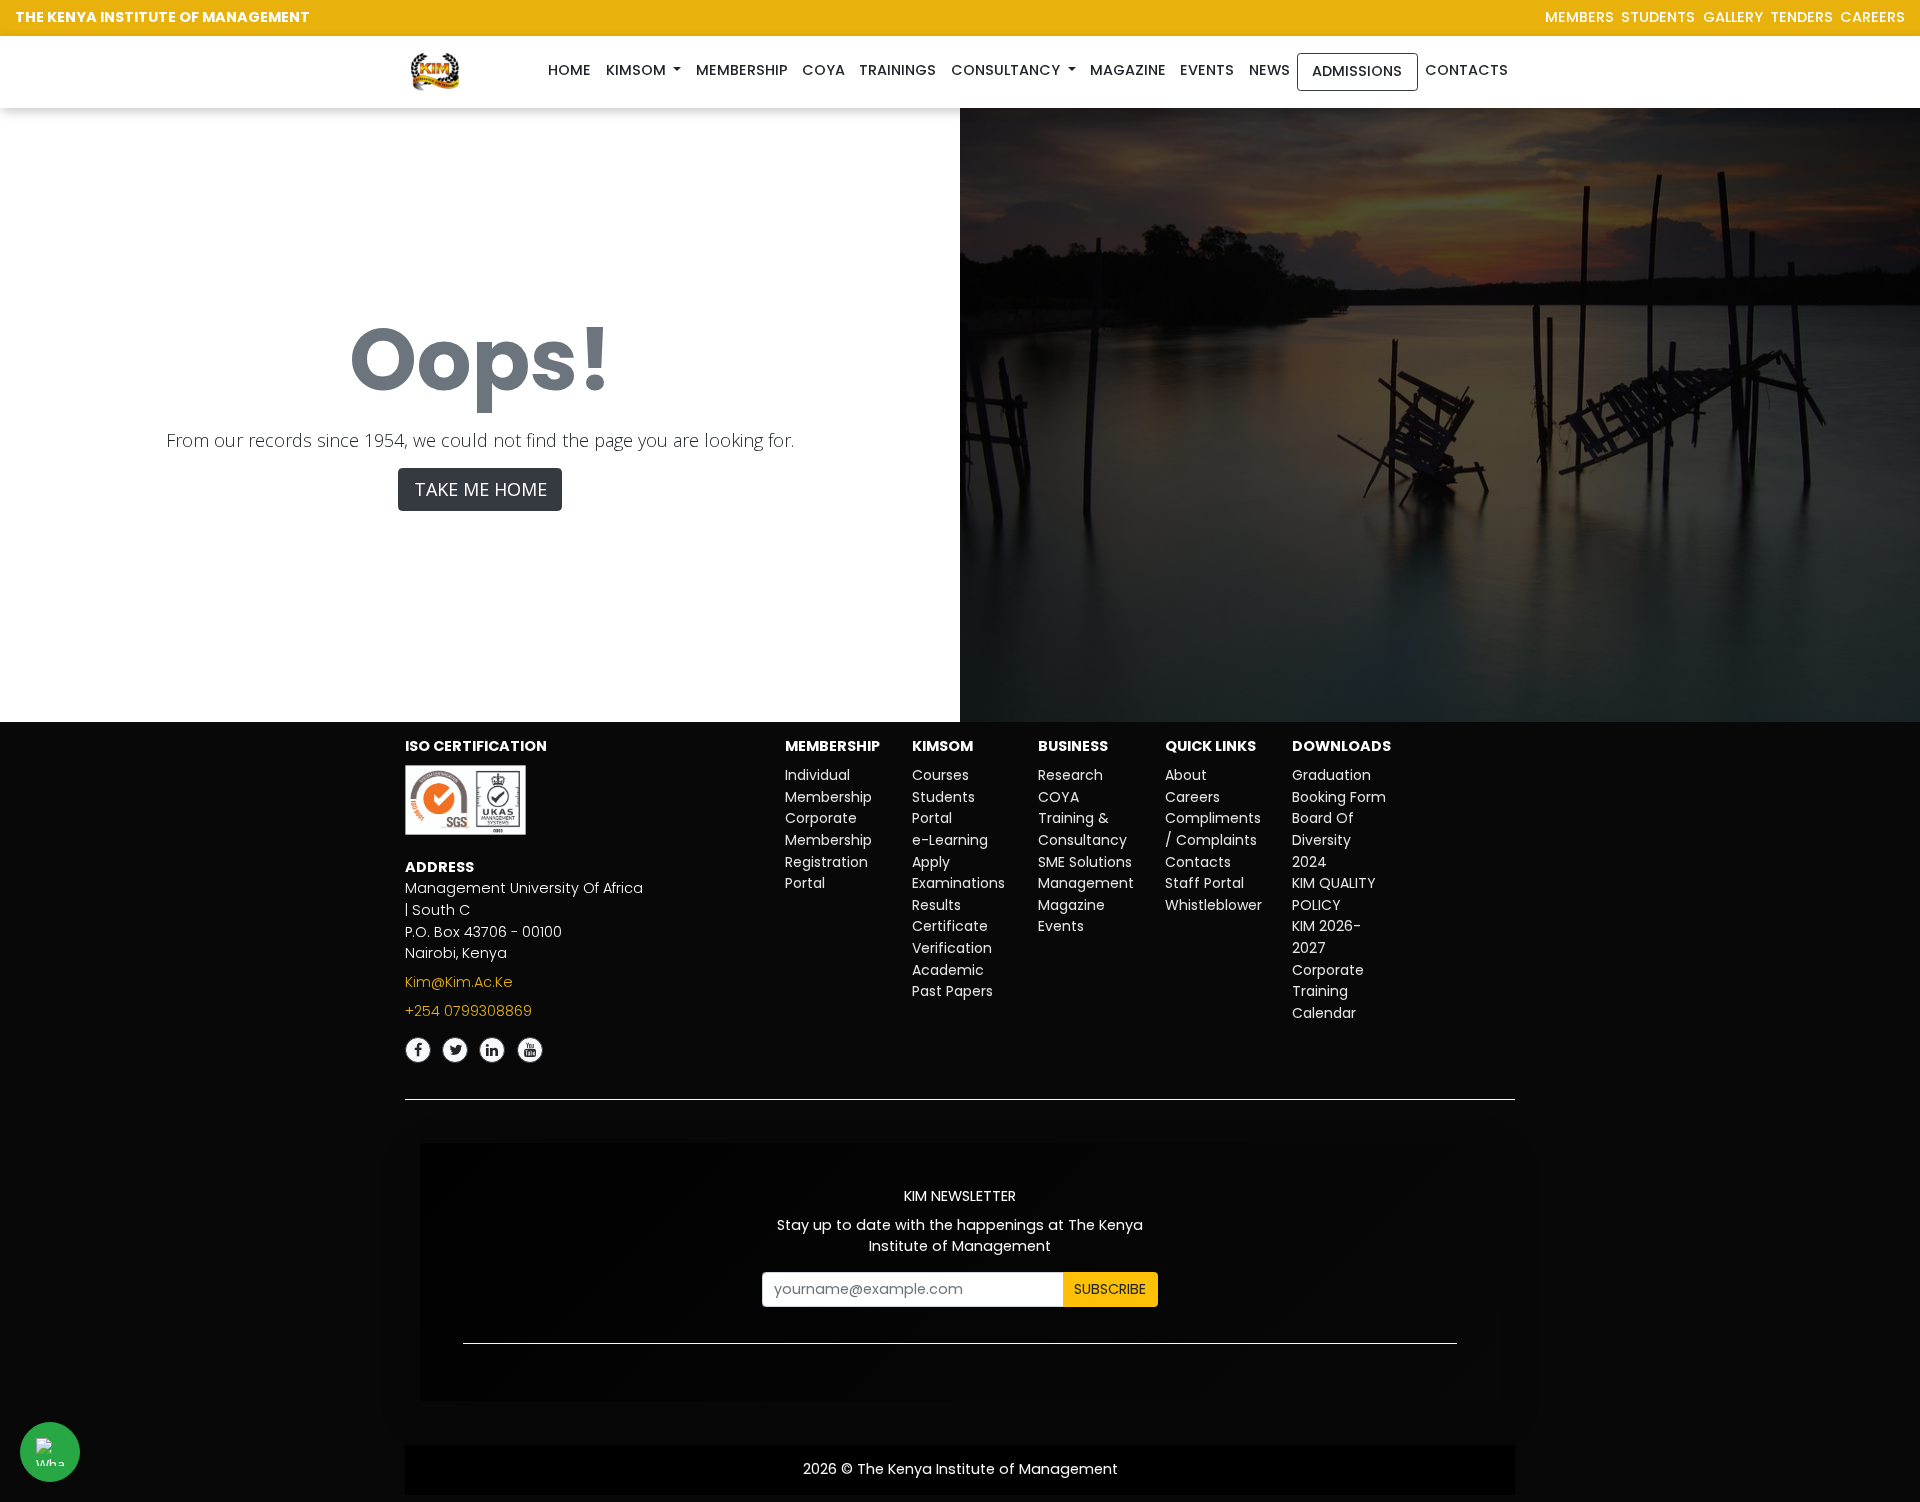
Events (1207, 70)
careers (1872, 17)
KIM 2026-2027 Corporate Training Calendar (1328, 969)
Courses (940, 775)
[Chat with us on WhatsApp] (50, 1452)
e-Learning (950, 840)
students (1658, 17)
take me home (480, 489)
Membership (742, 70)
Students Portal (943, 808)
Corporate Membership (828, 829)
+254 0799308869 (468, 1011)
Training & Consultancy (1082, 829)
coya (823, 70)
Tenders (1801, 17)
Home (573, 69)
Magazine (1128, 70)
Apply (931, 862)
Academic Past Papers (952, 981)
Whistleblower (1213, 905)
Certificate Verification (952, 937)
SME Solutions (1085, 862)
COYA (1058, 797)
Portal (805, 883)
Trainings (897, 70)
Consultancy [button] (1007, 70)
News (1269, 70)
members (1579, 17)
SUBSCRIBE (1110, 1289)
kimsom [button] (638, 70)
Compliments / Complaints (1213, 829)
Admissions (1357, 71)
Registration (826, 862)
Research (1070, 775)
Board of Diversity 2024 (1323, 839)
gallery (1733, 17)
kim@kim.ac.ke (459, 982)
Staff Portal (1204, 883)
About (1186, 775)
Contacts (1466, 70)
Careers (1192, 797)
